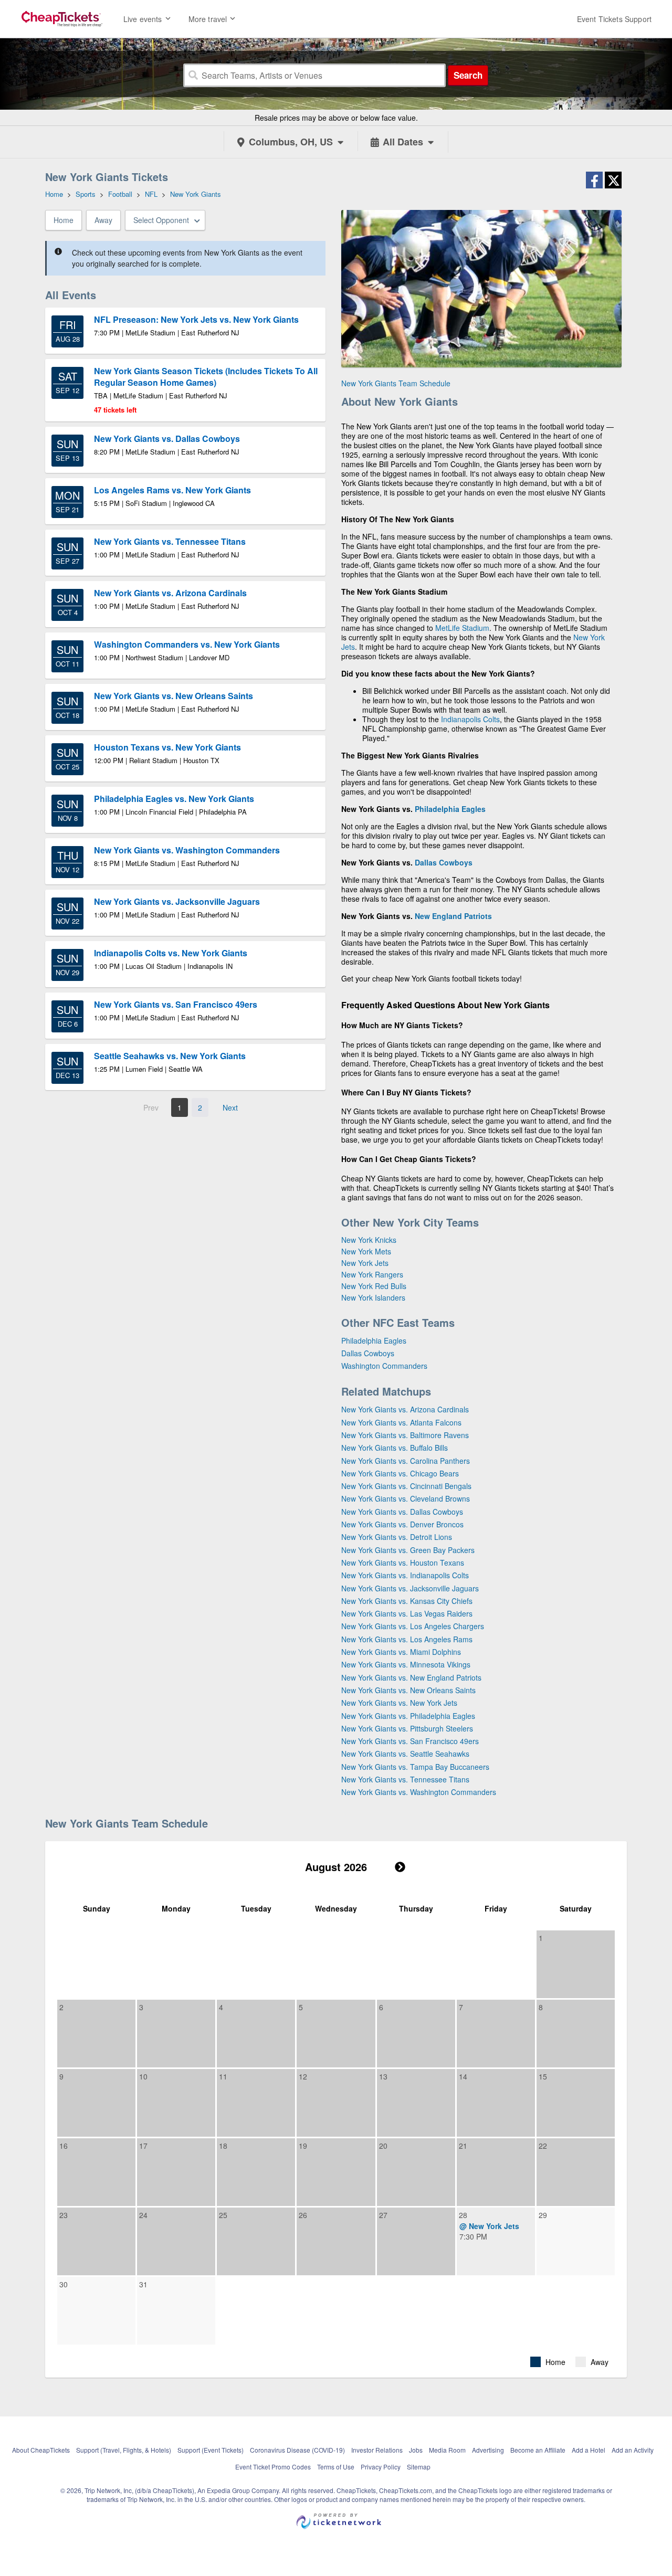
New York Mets (366, 1251)
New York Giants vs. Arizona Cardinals (405, 1409)
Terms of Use (336, 2467)
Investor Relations (377, 2450)
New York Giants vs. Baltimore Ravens (405, 1435)
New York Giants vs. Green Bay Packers (408, 1550)
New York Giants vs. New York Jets (399, 1703)
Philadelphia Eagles (450, 809)
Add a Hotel (589, 2450)
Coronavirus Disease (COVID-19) (297, 2450)
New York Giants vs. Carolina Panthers (406, 1461)
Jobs (416, 2450)
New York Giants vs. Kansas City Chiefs (407, 1601)
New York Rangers (372, 1274)
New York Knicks (369, 1240)
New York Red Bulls (374, 1286)
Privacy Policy (381, 2467)
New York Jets (365, 1263)
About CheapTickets (41, 2450)
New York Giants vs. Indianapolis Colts (405, 1575)
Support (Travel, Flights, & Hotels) (124, 2450)
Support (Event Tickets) (211, 2450)
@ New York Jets (489, 2226)
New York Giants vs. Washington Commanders (419, 1792)
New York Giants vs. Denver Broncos (402, 1524)
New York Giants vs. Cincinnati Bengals (406, 1486)
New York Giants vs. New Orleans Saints (408, 1690)
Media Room (447, 2450)
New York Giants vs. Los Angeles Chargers (413, 1626)
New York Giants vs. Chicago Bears (400, 1473)
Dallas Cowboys (444, 862)
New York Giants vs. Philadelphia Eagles (408, 1716)
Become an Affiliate (538, 2450)
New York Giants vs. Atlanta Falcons (401, 1422)
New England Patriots (453, 916)
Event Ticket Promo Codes (273, 2467)
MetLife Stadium (462, 628)
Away (103, 220)
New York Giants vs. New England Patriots (411, 1677)
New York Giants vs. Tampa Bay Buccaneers (415, 1767)
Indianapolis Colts (470, 719)
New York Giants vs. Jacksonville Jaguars (410, 1588)
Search (468, 75)
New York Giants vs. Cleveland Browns (406, 1498)
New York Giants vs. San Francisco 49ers (410, 1741)
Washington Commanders (384, 1366)
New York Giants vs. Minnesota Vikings (406, 1664)
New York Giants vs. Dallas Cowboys (402, 1512)
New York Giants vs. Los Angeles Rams (407, 1639)
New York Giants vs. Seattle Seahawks (405, 1754)
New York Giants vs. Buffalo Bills (395, 1448)
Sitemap (419, 2467)
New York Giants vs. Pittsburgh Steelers (407, 1728)
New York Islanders (373, 1297)
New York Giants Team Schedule (396, 383)
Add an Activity (633, 2450)
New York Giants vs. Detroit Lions (397, 1537)
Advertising (488, 2450)
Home (64, 220)
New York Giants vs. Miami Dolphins (401, 1652)
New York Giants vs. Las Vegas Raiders (407, 1613)
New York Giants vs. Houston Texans (403, 1563)
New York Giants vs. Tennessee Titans (405, 1779)
